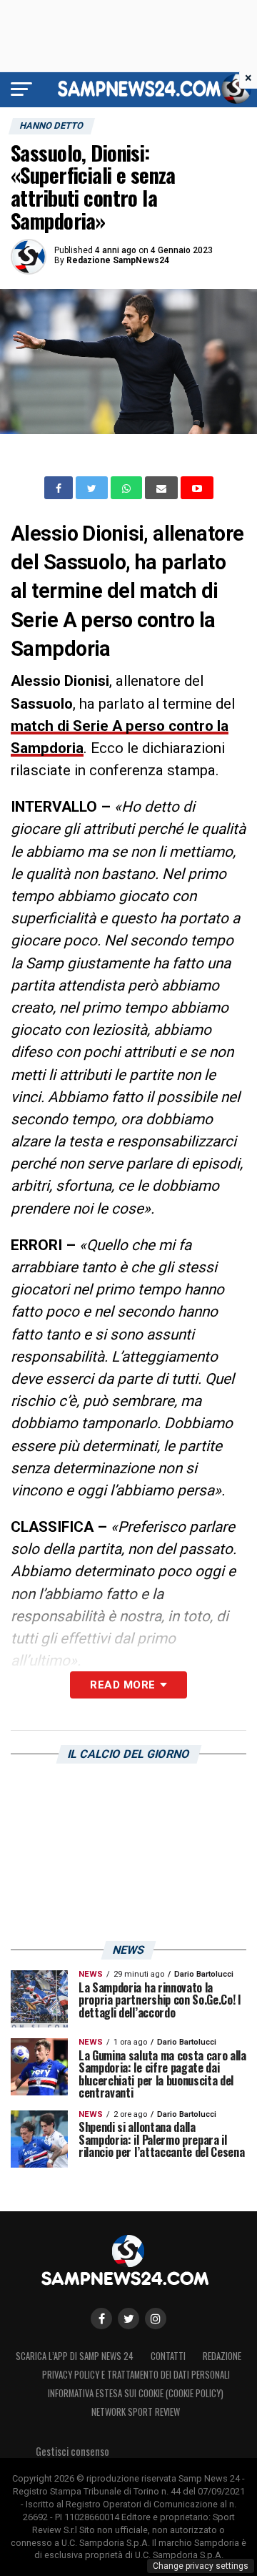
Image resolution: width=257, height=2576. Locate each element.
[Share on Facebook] (60, 488)
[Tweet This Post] (93, 488)
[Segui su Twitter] (128, 2319)
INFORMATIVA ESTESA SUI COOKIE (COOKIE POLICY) (136, 2393)
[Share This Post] (128, 488)
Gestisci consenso (72, 2451)
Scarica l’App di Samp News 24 (75, 2356)
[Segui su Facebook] (101, 2319)
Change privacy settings (201, 2566)
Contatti (168, 2356)
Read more (122, 1685)
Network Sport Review (136, 2412)
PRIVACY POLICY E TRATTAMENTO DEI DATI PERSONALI (136, 2375)
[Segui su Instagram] (156, 2319)
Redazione (222, 2356)
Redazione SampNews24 (118, 260)
